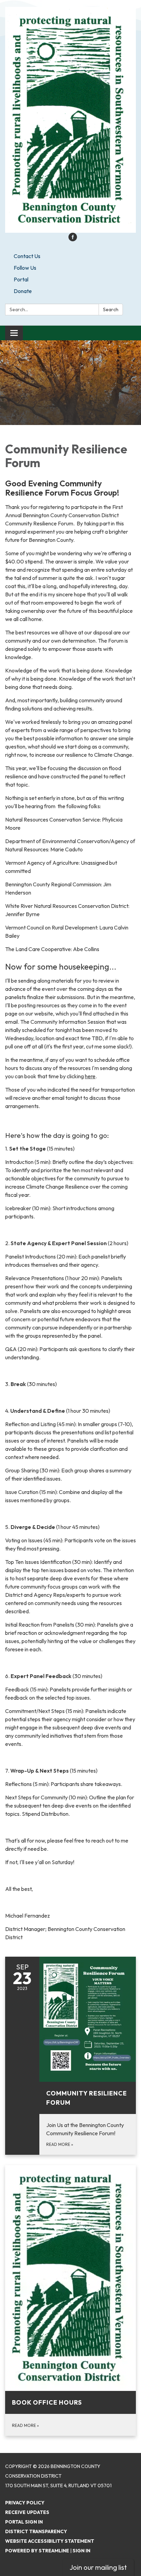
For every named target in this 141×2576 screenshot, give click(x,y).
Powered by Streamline (37, 2551)
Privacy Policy (25, 2503)
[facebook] (73, 239)
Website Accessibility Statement (50, 2541)
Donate (23, 291)
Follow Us (25, 268)
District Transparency (36, 2531)
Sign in (81, 2551)
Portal (21, 279)
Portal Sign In (24, 2522)
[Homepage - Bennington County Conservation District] (70, 120)
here (90, 1076)
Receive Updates (27, 2512)
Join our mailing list (98, 2567)
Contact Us (27, 256)
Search (111, 309)
